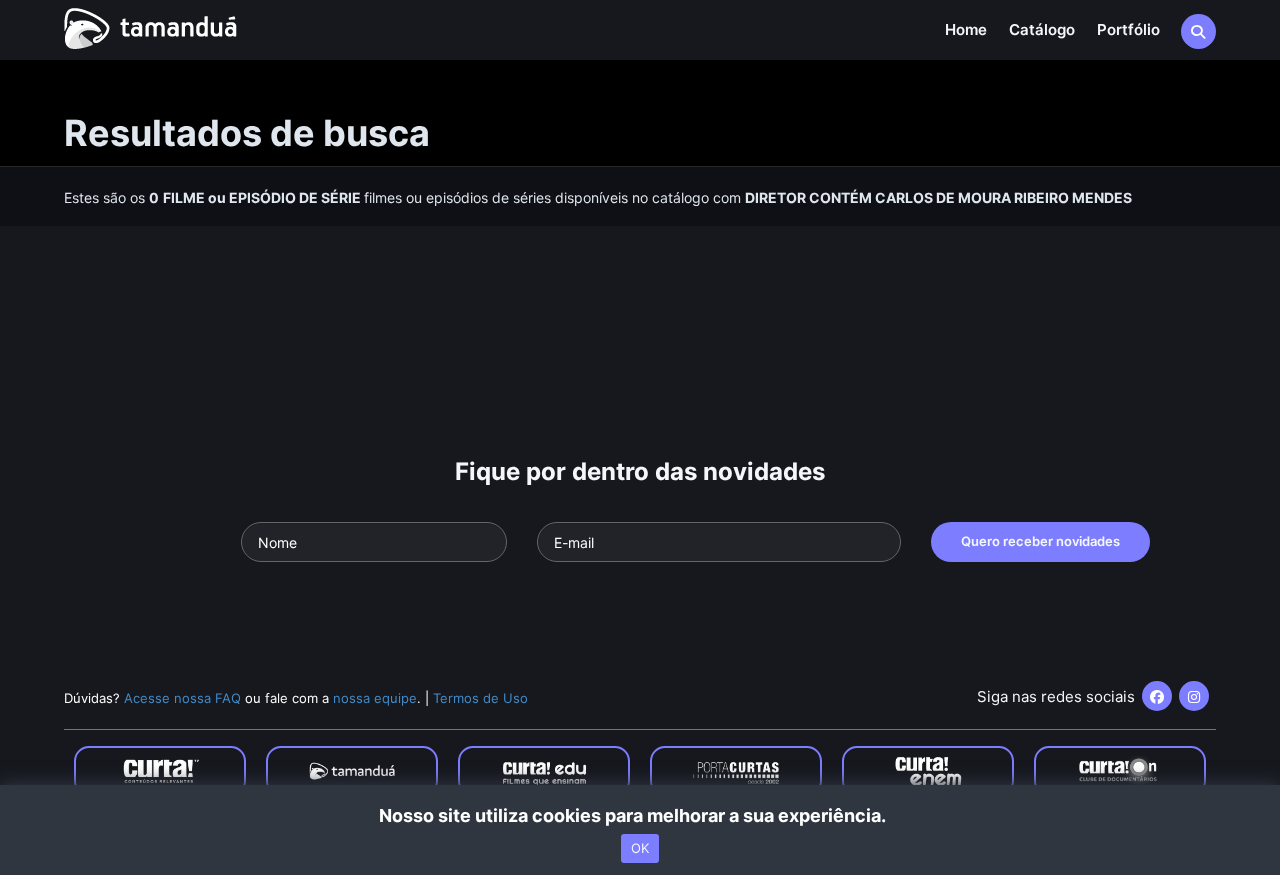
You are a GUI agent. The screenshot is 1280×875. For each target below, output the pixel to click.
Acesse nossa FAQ (182, 698)
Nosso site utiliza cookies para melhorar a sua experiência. (640, 815)
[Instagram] (1194, 696)
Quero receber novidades (1040, 541)
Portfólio (1128, 29)
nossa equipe (375, 698)
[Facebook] (1157, 696)
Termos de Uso (480, 698)
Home (966, 29)
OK (640, 848)
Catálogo (1042, 29)
